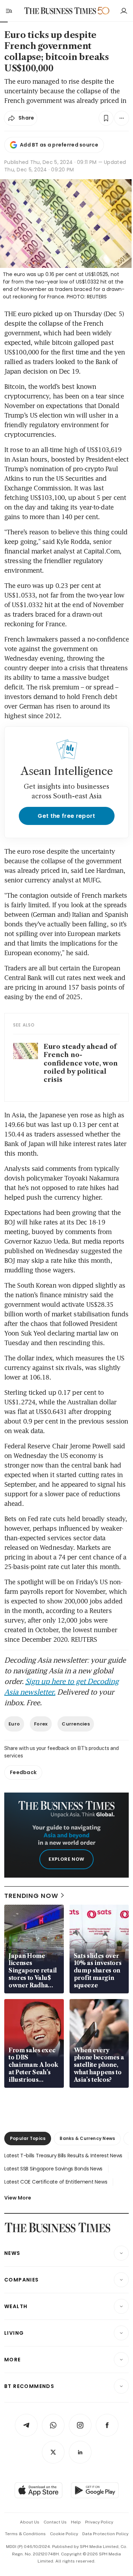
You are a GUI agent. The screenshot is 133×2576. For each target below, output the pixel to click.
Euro (14, 1724)
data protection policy (105, 2534)
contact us (55, 2522)
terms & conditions (25, 2534)
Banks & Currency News (87, 2138)
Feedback (23, 1772)
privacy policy (99, 2522)
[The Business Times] (60, 11)
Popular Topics (28, 2138)
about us (30, 2522)
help (76, 2522)
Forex (41, 1724)
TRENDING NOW (31, 1896)
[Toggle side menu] (9, 11)
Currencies (76, 1724)
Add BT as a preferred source (59, 145)
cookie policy (64, 2534)
